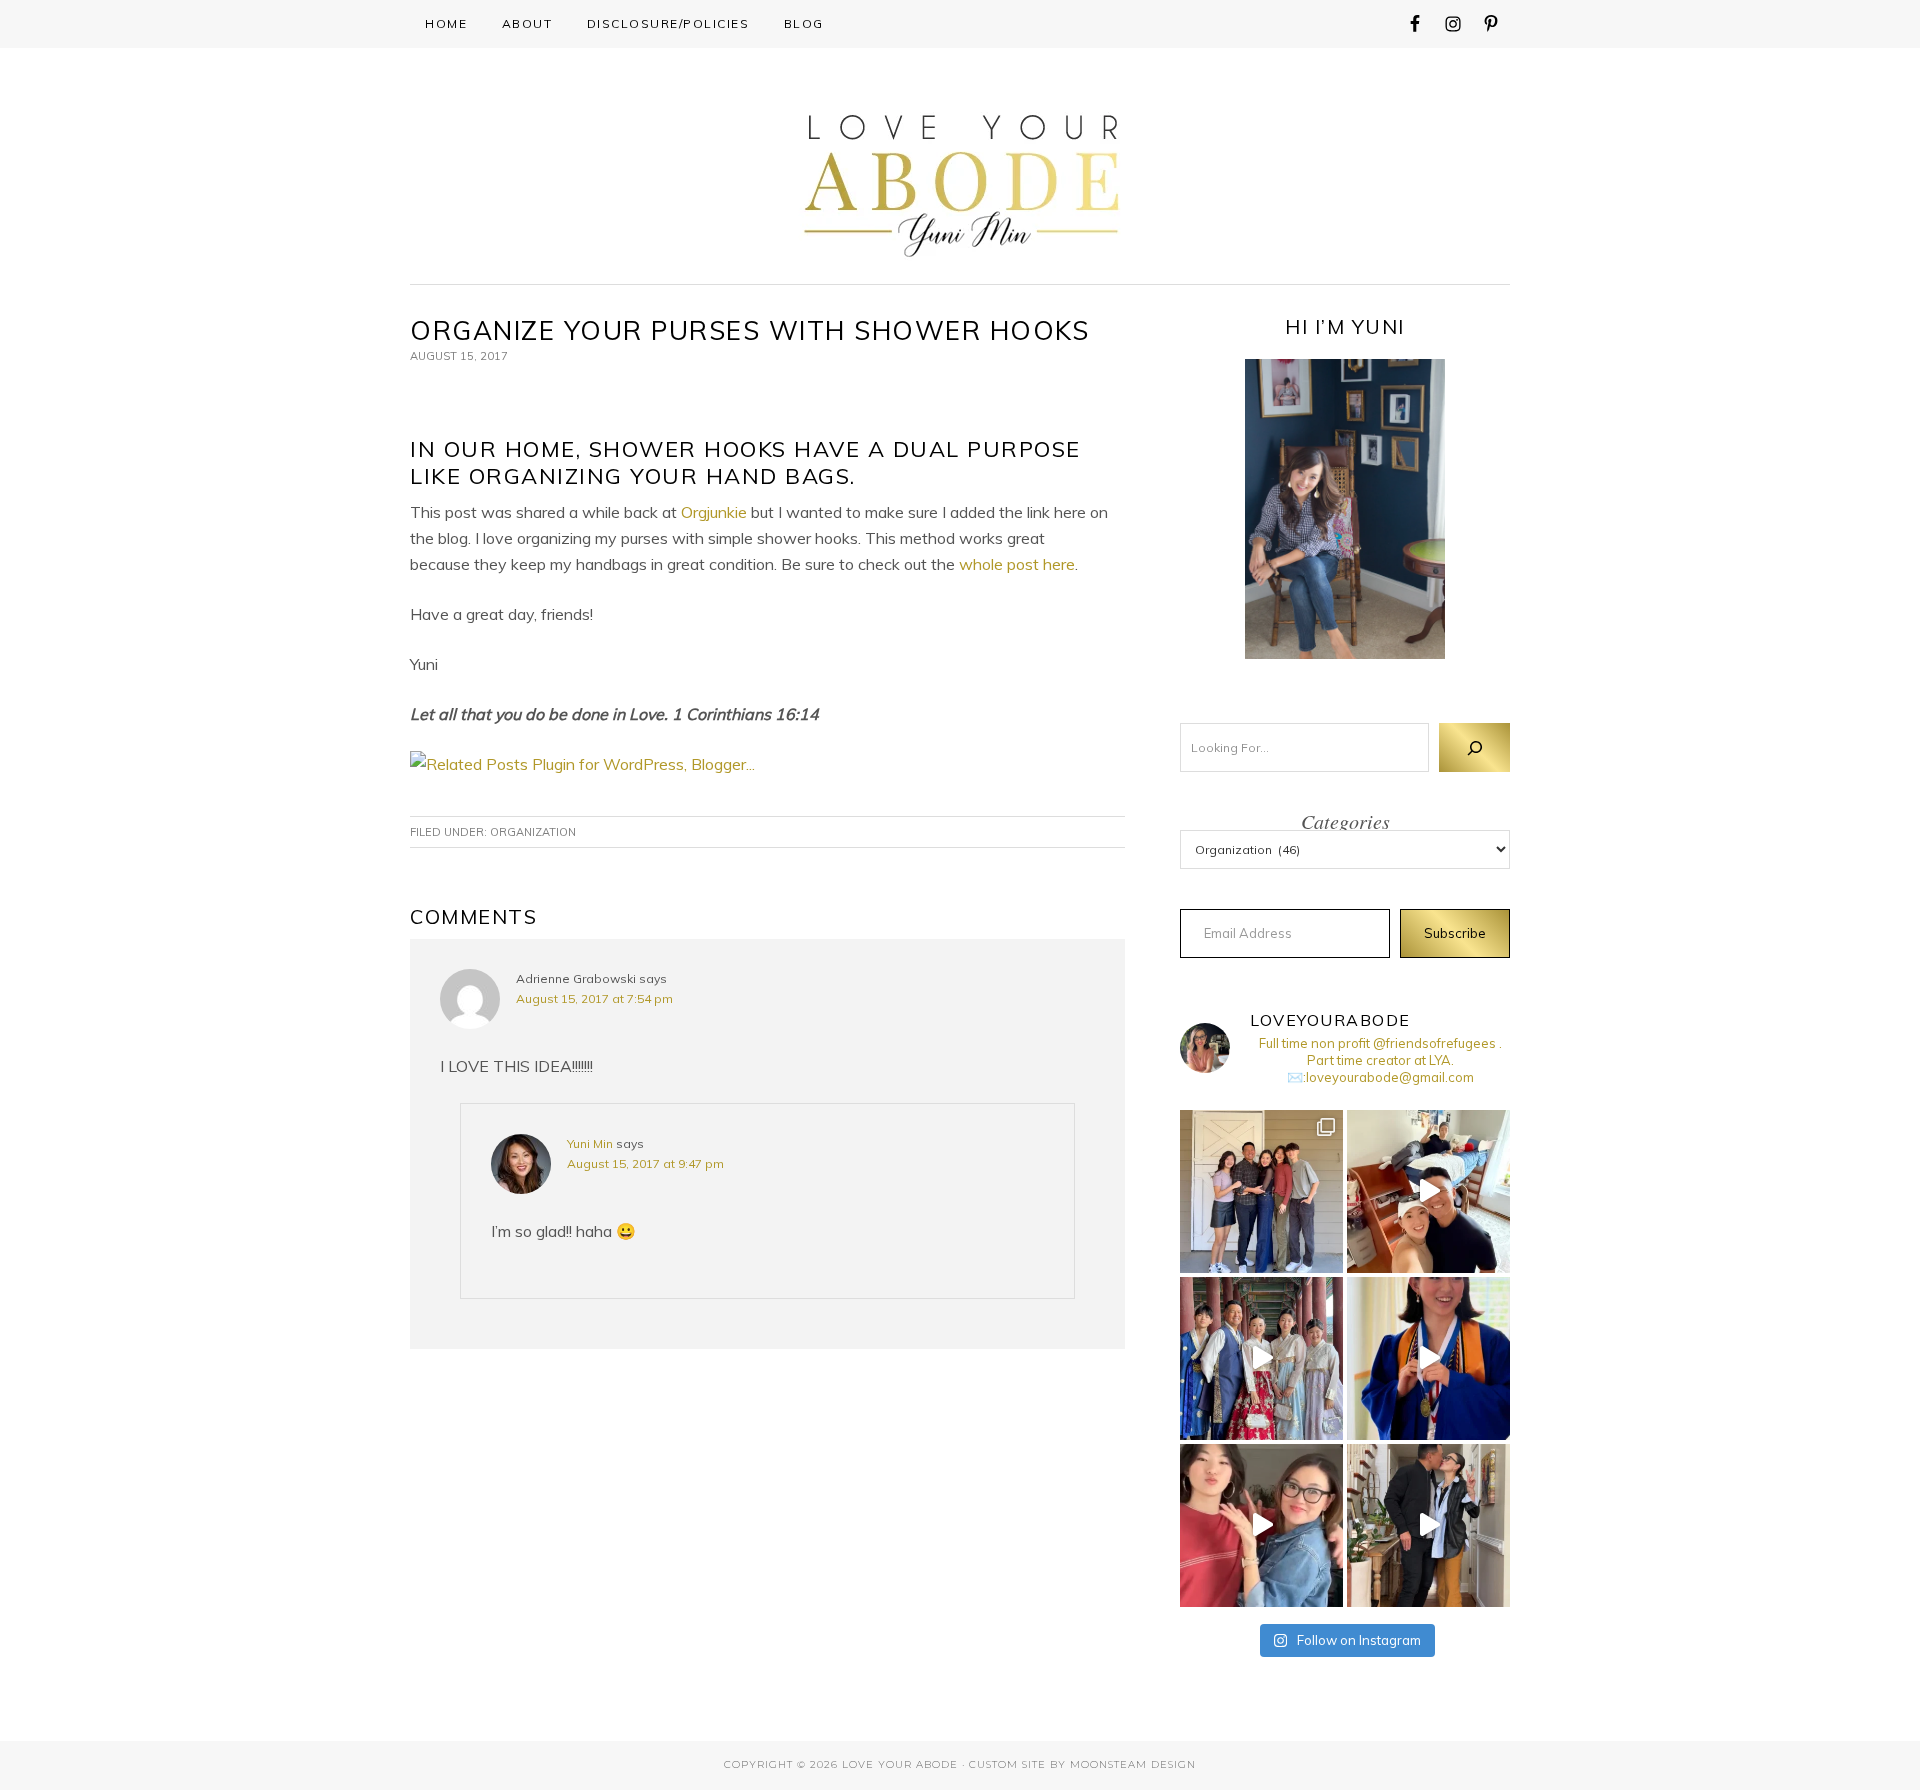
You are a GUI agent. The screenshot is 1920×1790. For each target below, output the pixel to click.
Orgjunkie (714, 512)
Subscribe (1455, 933)
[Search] (1474, 747)
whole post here (1017, 564)
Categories (1345, 821)
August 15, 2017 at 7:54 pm (594, 998)
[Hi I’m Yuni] (1345, 509)
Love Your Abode (960, 180)
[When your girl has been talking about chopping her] (1261, 1525)
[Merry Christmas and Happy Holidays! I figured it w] (1261, 1191)
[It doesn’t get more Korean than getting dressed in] (1261, 1358)
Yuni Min (590, 1143)
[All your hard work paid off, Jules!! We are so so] (1428, 1358)
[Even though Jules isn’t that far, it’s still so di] (1428, 1191)
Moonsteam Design (1133, 1764)
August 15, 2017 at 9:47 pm (645, 1163)
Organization (533, 832)
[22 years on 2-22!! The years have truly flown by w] (1428, 1525)
